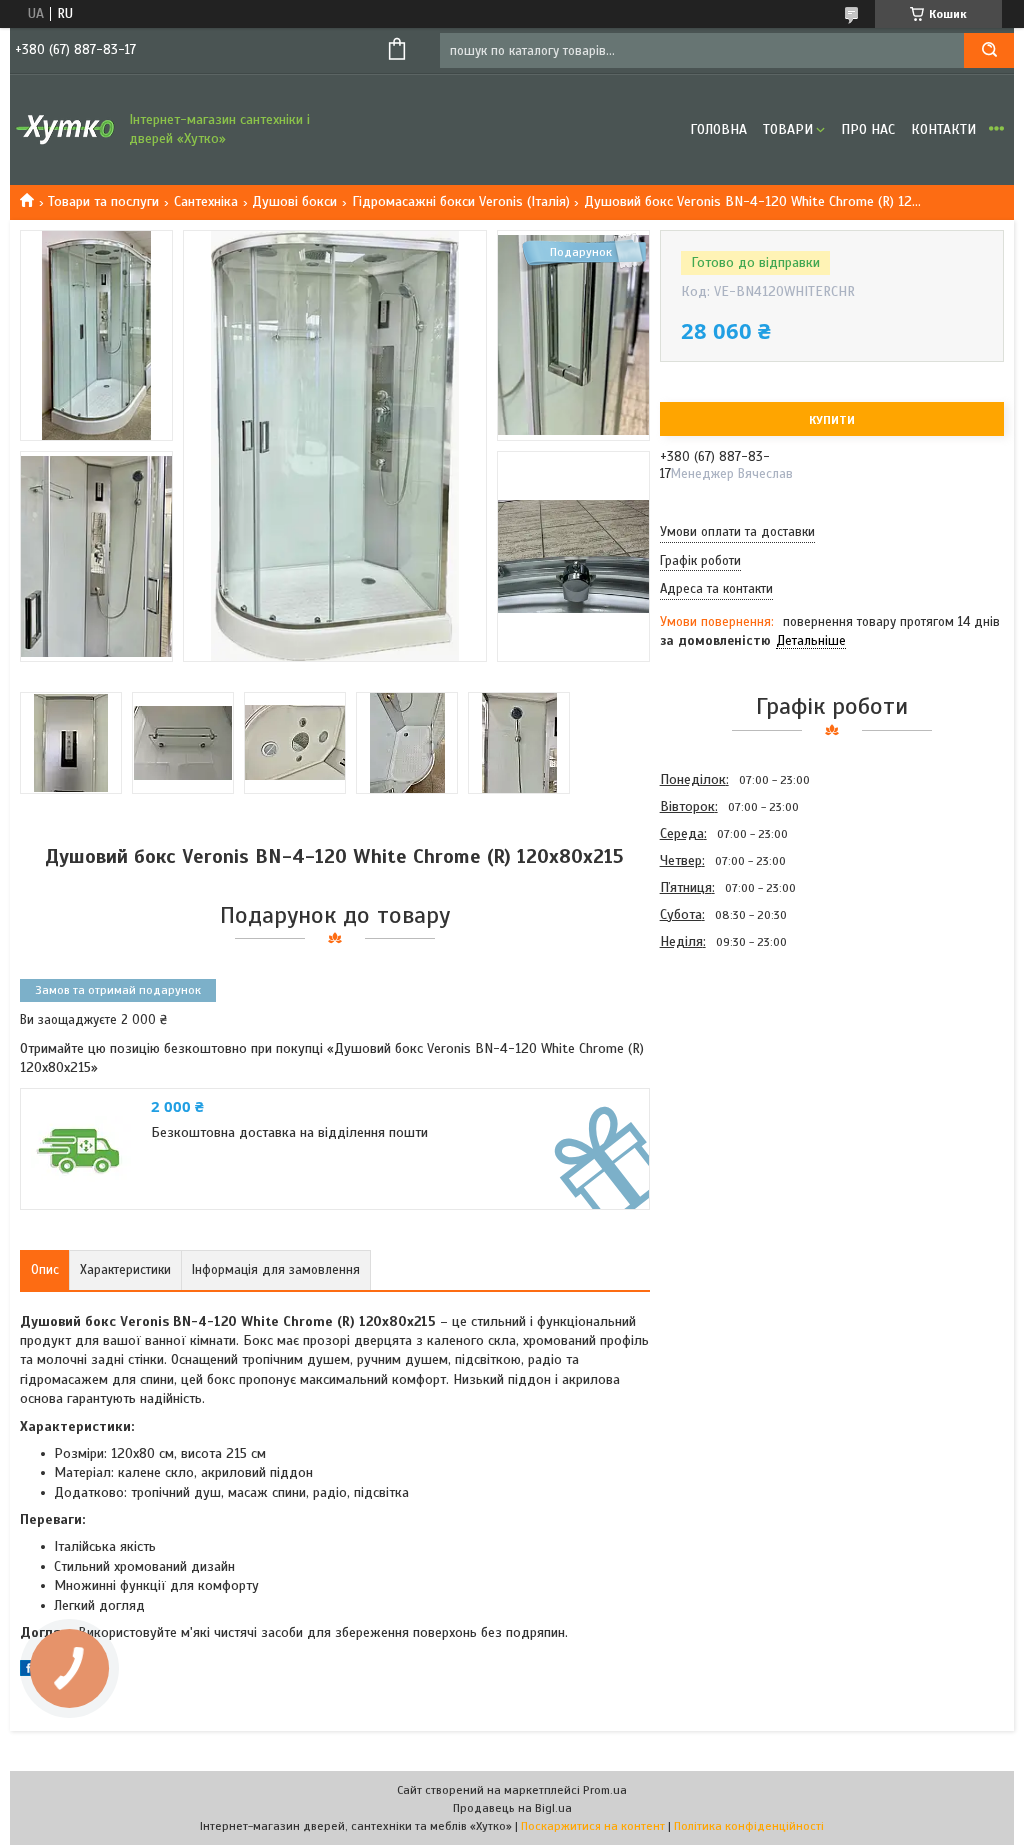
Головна (718, 129)
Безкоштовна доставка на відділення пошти (289, 1132)
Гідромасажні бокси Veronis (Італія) (461, 201)
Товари (788, 129)
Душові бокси (294, 201)
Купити (832, 420)
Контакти (943, 129)
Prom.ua (605, 1790)
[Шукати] (989, 50)
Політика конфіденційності (749, 1826)
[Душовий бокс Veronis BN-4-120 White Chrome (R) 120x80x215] (731, 1062)
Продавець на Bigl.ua (512, 1808)
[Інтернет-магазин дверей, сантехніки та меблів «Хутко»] (65, 130)
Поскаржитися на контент (593, 1826)
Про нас (868, 129)
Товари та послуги (103, 201)
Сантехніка (206, 201)
